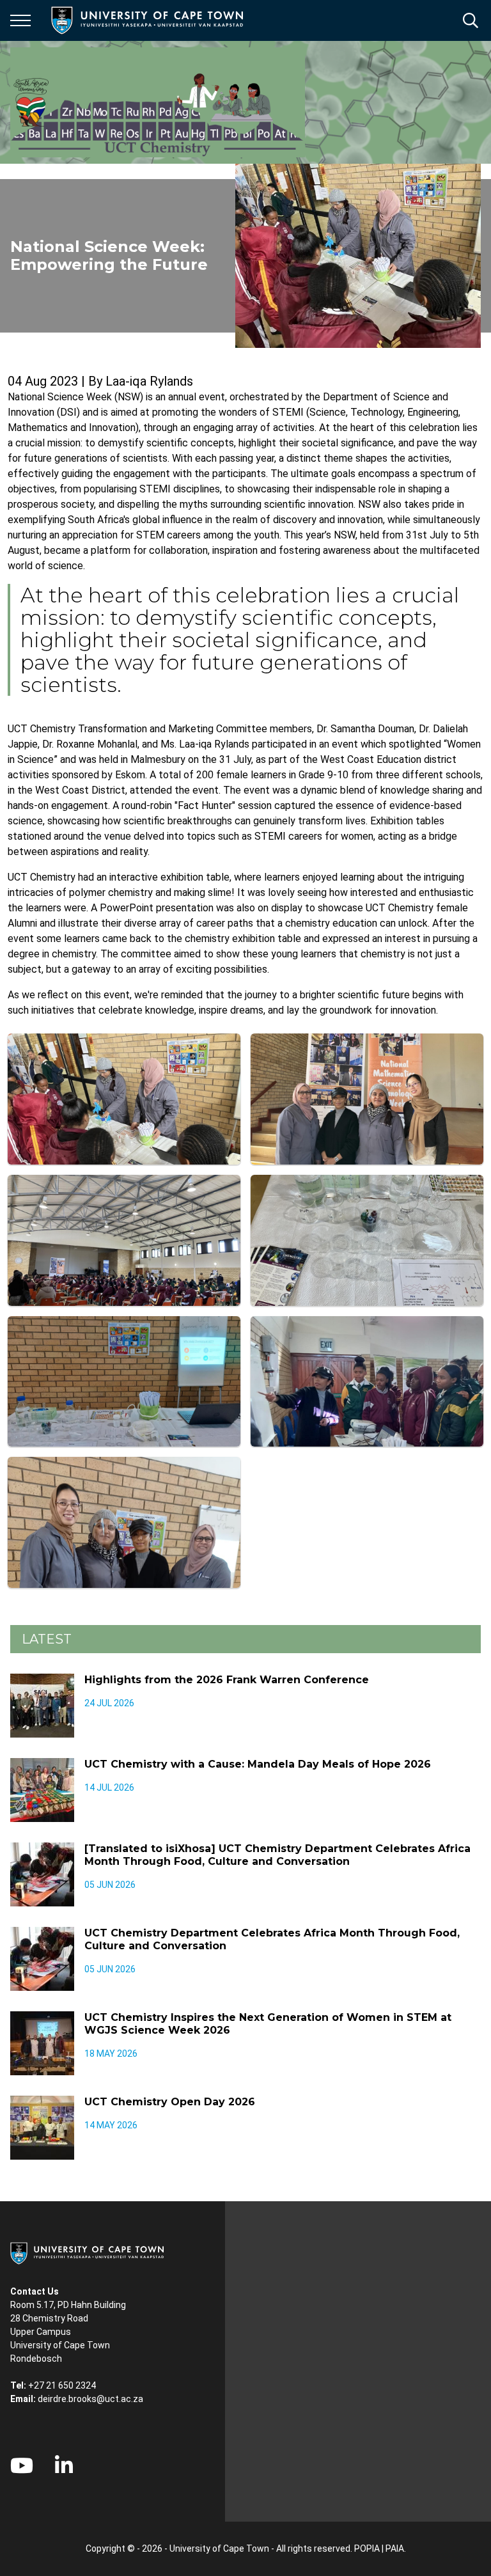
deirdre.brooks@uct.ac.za (90, 2399)
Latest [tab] (47, 1639)
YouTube (22, 2465)
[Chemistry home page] (158, 102)
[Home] (87, 2252)
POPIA (367, 2549)
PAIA (395, 2549)
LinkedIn (64, 2465)
